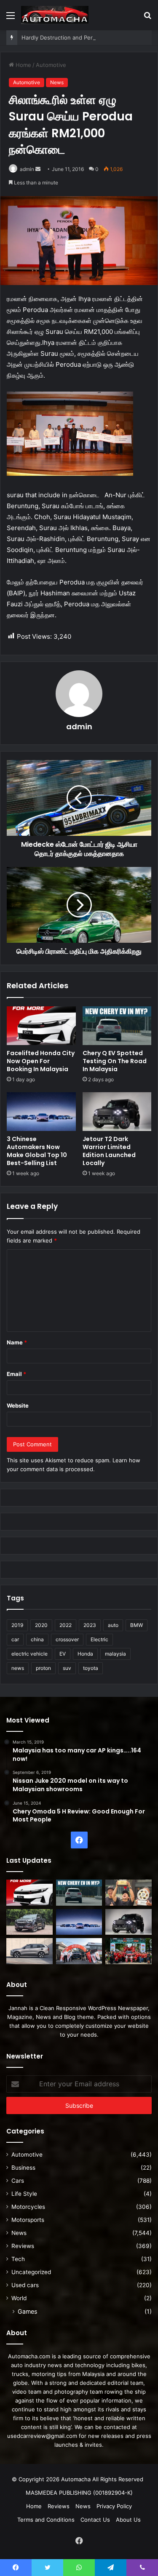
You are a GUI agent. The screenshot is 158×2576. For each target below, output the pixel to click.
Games (27, 2311)
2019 (17, 1625)
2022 (66, 1625)
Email (16, 1374)
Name (17, 1342)
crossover (67, 1639)
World (19, 2298)
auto (113, 1625)
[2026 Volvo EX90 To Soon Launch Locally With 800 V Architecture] (29, 1951)
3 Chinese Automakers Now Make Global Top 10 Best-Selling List (37, 1151)
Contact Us (95, 2520)
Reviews (23, 2246)
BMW (137, 1625)
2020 (41, 1625)
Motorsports (28, 2220)
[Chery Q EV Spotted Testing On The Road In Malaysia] (117, 1026)
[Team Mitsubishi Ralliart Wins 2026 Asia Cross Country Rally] (129, 1951)
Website (18, 1405)
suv (67, 1668)
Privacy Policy (114, 2506)
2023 (90, 1625)
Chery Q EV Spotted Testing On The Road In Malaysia (115, 1061)
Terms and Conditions (46, 2520)
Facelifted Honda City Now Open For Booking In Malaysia (41, 1061)
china (37, 1639)
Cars (18, 2181)
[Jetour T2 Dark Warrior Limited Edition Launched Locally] (117, 1112)
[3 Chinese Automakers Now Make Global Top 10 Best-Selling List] (41, 1112)
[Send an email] (38, 169)
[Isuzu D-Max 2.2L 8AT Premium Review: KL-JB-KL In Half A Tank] (29, 1922)
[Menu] (11, 18)
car (15, 1639)
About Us (128, 2520)
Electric (99, 1639)
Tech (18, 2259)
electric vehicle (29, 1654)
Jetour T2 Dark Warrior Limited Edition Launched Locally (109, 1151)
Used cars (25, 2285)
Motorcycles (28, 2207)
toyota (91, 1668)
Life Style (24, 2194)
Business (23, 2168)
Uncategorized (31, 2272)
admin (27, 169)
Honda (85, 1654)
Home (23, 65)
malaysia (115, 1654)
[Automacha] (55, 15)
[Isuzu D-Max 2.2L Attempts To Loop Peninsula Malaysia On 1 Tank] (79, 1951)
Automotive (51, 65)
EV (63, 1654)
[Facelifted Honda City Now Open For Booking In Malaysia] (41, 1026)
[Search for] (147, 18)
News (57, 82)
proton (43, 1668)
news (18, 1668)
